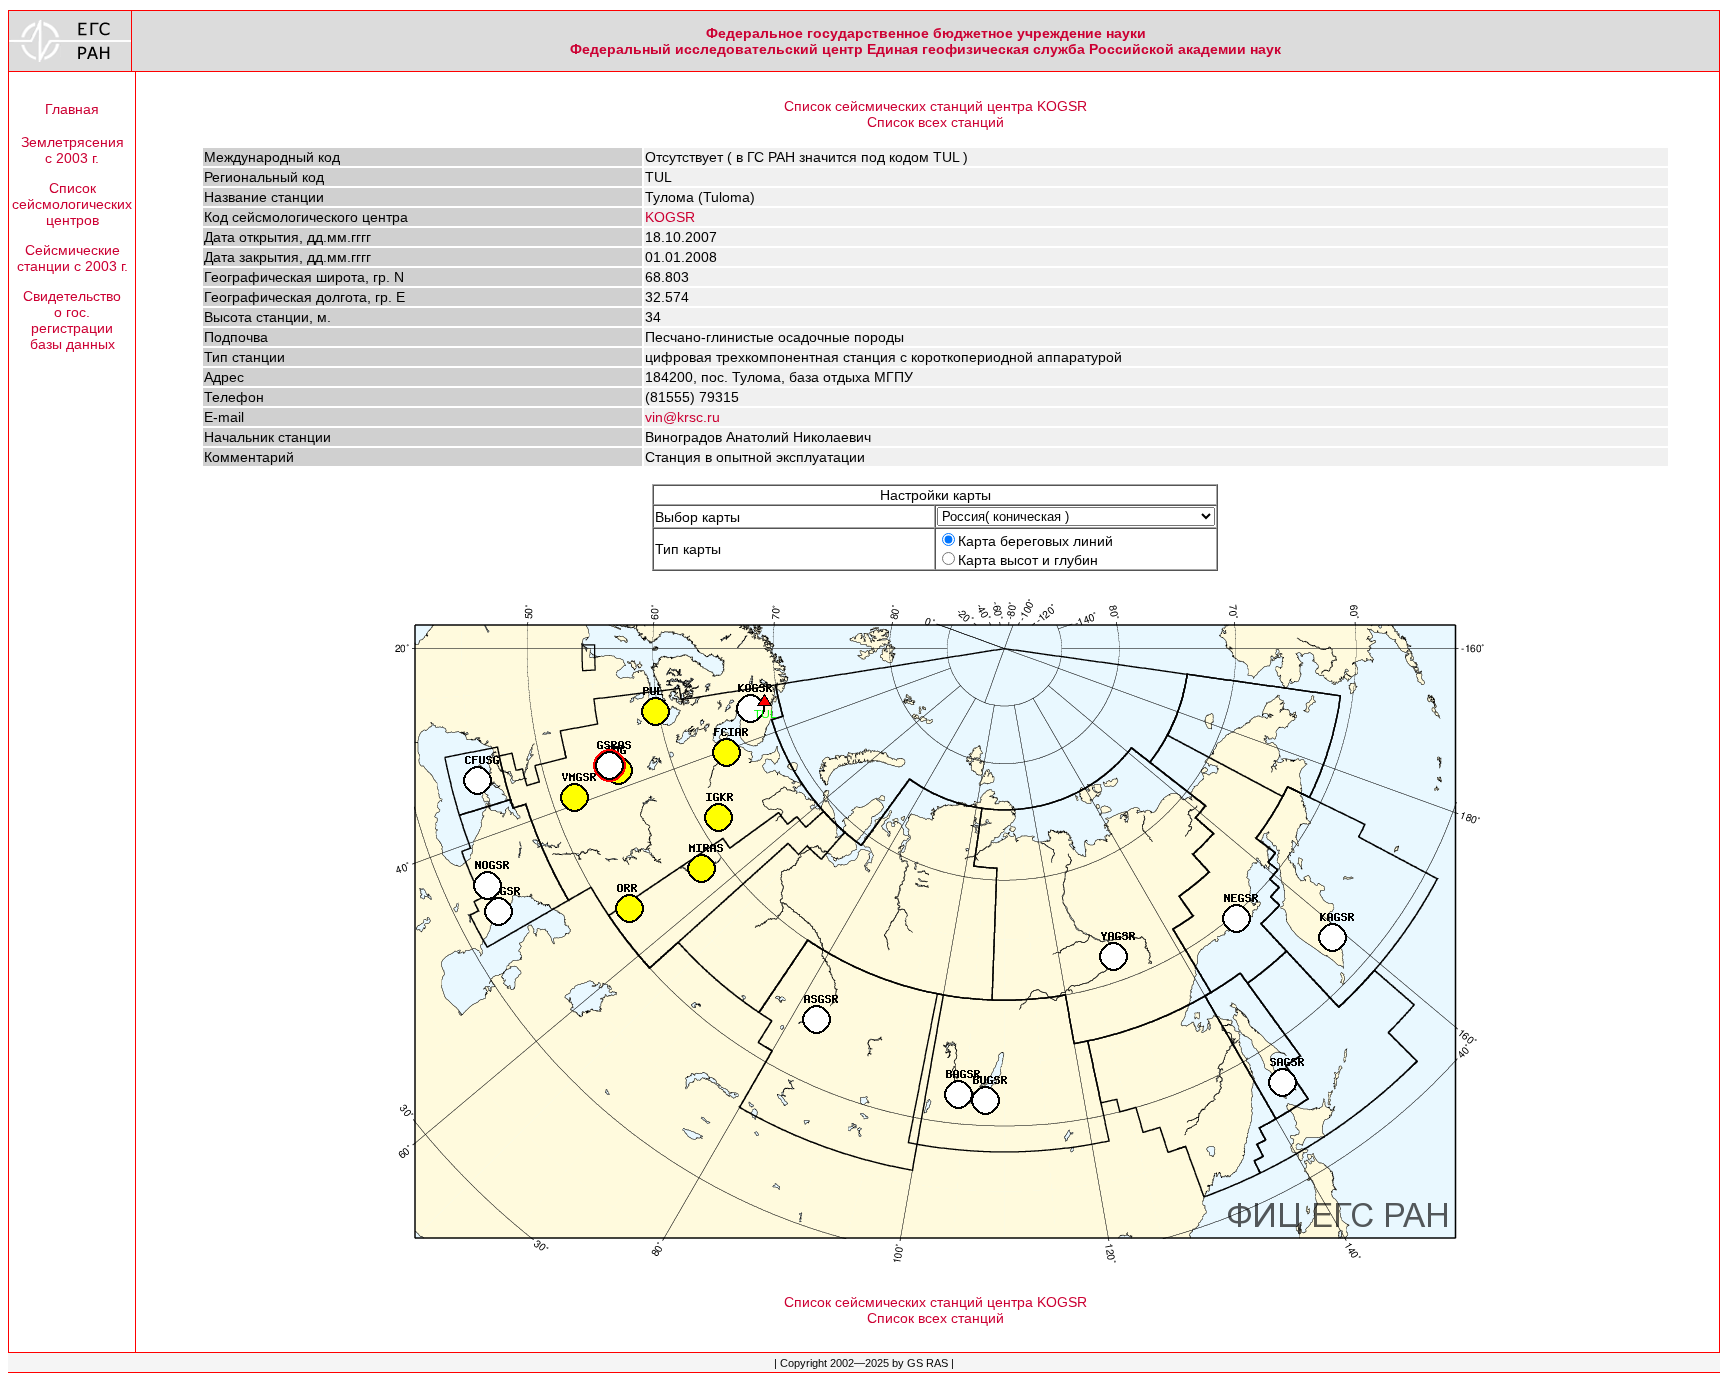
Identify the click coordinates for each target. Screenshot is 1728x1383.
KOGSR (670, 217)
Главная (72, 109)
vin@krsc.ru (682, 417)
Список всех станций (935, 122)
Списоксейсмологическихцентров (72, 204)
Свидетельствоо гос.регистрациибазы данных (72, 320)
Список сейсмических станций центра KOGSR (935, 106)
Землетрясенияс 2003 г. (72, 150)
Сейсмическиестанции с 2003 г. (72, 258)
